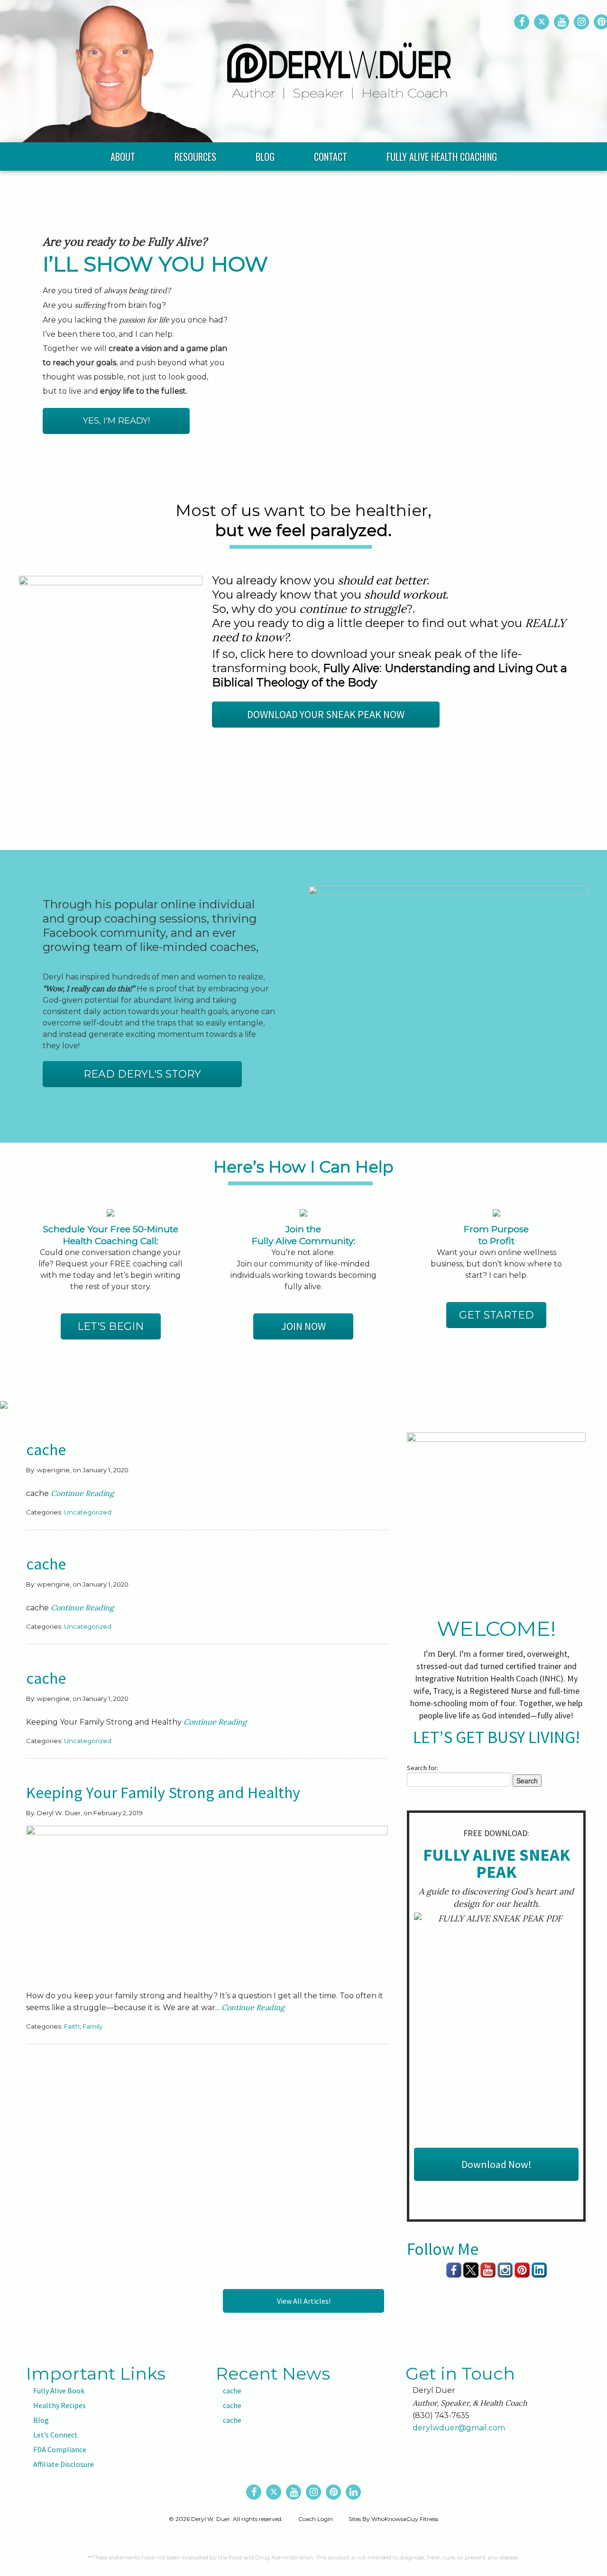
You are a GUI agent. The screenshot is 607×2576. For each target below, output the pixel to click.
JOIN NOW (303, 1326)
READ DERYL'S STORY (142, 1074)
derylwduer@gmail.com (459, 2428)
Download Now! (497, 2164)
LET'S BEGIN (111, 1326)
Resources (195, 157)
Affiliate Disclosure (64, 2464)
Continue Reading (82, 1493)
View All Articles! (304, 2301)
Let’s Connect (55, 2435)
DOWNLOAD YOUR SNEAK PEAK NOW (326, 714)
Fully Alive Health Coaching (442, 157)
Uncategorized (88, 1512)
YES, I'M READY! (116, 421)
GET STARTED (497, 1315)
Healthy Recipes (60, 2405)
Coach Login (316, 2519)
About (123, 157)
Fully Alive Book (59, 2391)
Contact (331, 157)
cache (46, 1450)
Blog (265, 157)
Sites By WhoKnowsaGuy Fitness (393, 2519)
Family (92, 2026)
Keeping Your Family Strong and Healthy (163, 1792)
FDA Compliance (60, 2449)
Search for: (423, 1768)
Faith (72, 2026)
